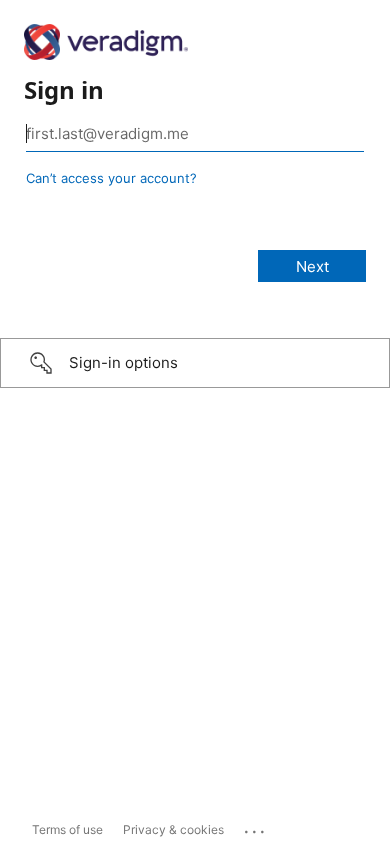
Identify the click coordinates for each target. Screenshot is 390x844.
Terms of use (67, 829)
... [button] (256, 827)
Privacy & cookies (173, 829)
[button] (195, 363)
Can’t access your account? (111, 178)
